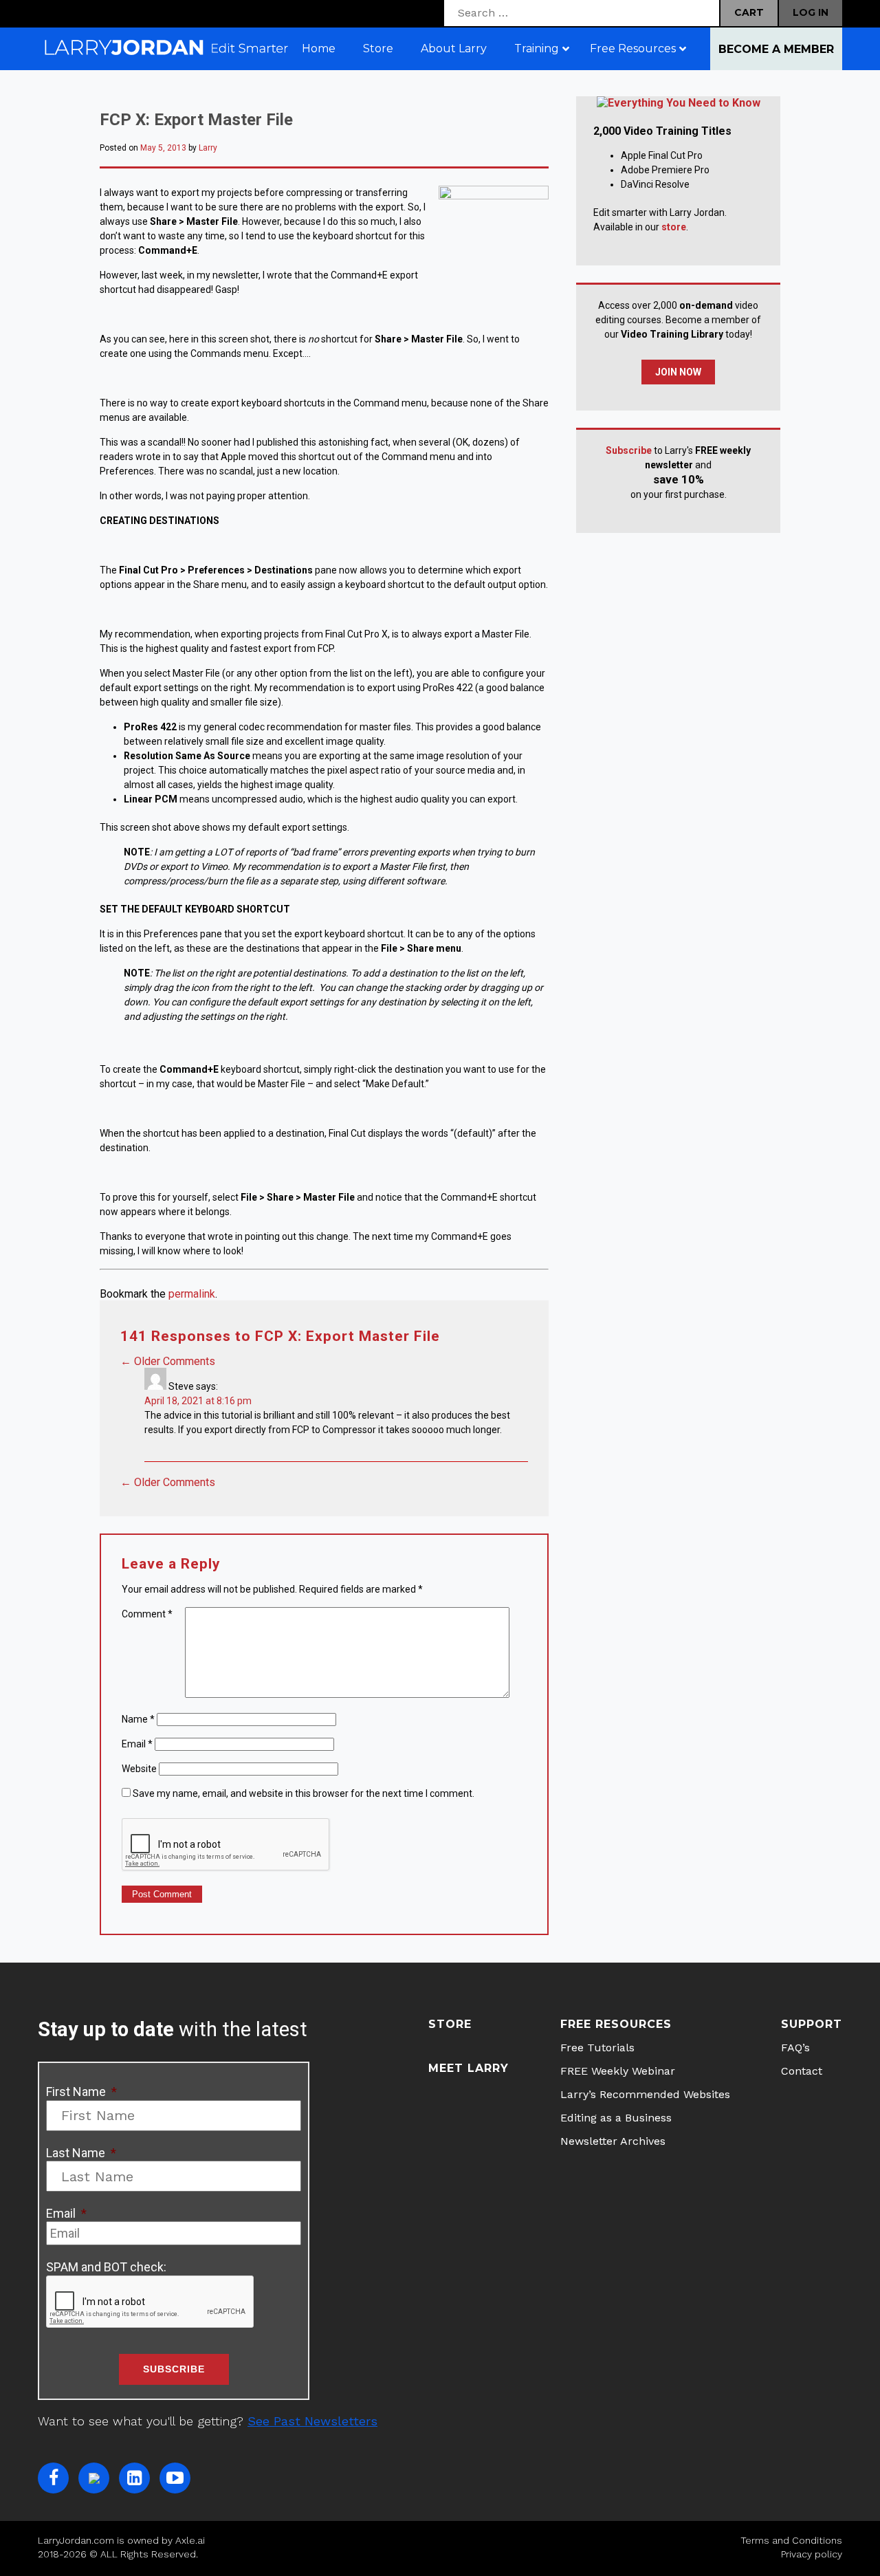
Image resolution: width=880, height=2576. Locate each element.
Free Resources (616, 2024)
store (674, 227)
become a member (776, 49)
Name (138, 1719)
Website (139, 1769)
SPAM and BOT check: (106, 2267)
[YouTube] (175, 2478)
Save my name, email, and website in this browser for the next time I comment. (304, 1793)
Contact (802, 2071)
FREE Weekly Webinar (618, 2071)
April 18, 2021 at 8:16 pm (198, 1401)
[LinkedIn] (134, 2478)
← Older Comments (168, 1361)
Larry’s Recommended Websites (645, 2094)
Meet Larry (469, 2068)
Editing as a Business (616, 2118)
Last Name (81, 2153)
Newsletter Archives (613, 2141)
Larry (208, 148)
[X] (94, 2478)
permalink (192, 1294)
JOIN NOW (678, 372)
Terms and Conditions (791, 2540)
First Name (81, 2092)
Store (450, 2024)
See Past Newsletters (312, 2421)
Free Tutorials (597, 2048)
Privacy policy (812, 2554)
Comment (147, 1614)
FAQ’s (795, 2048)
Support (812, 2024)
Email (137, 1744)
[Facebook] (53, 2478)
